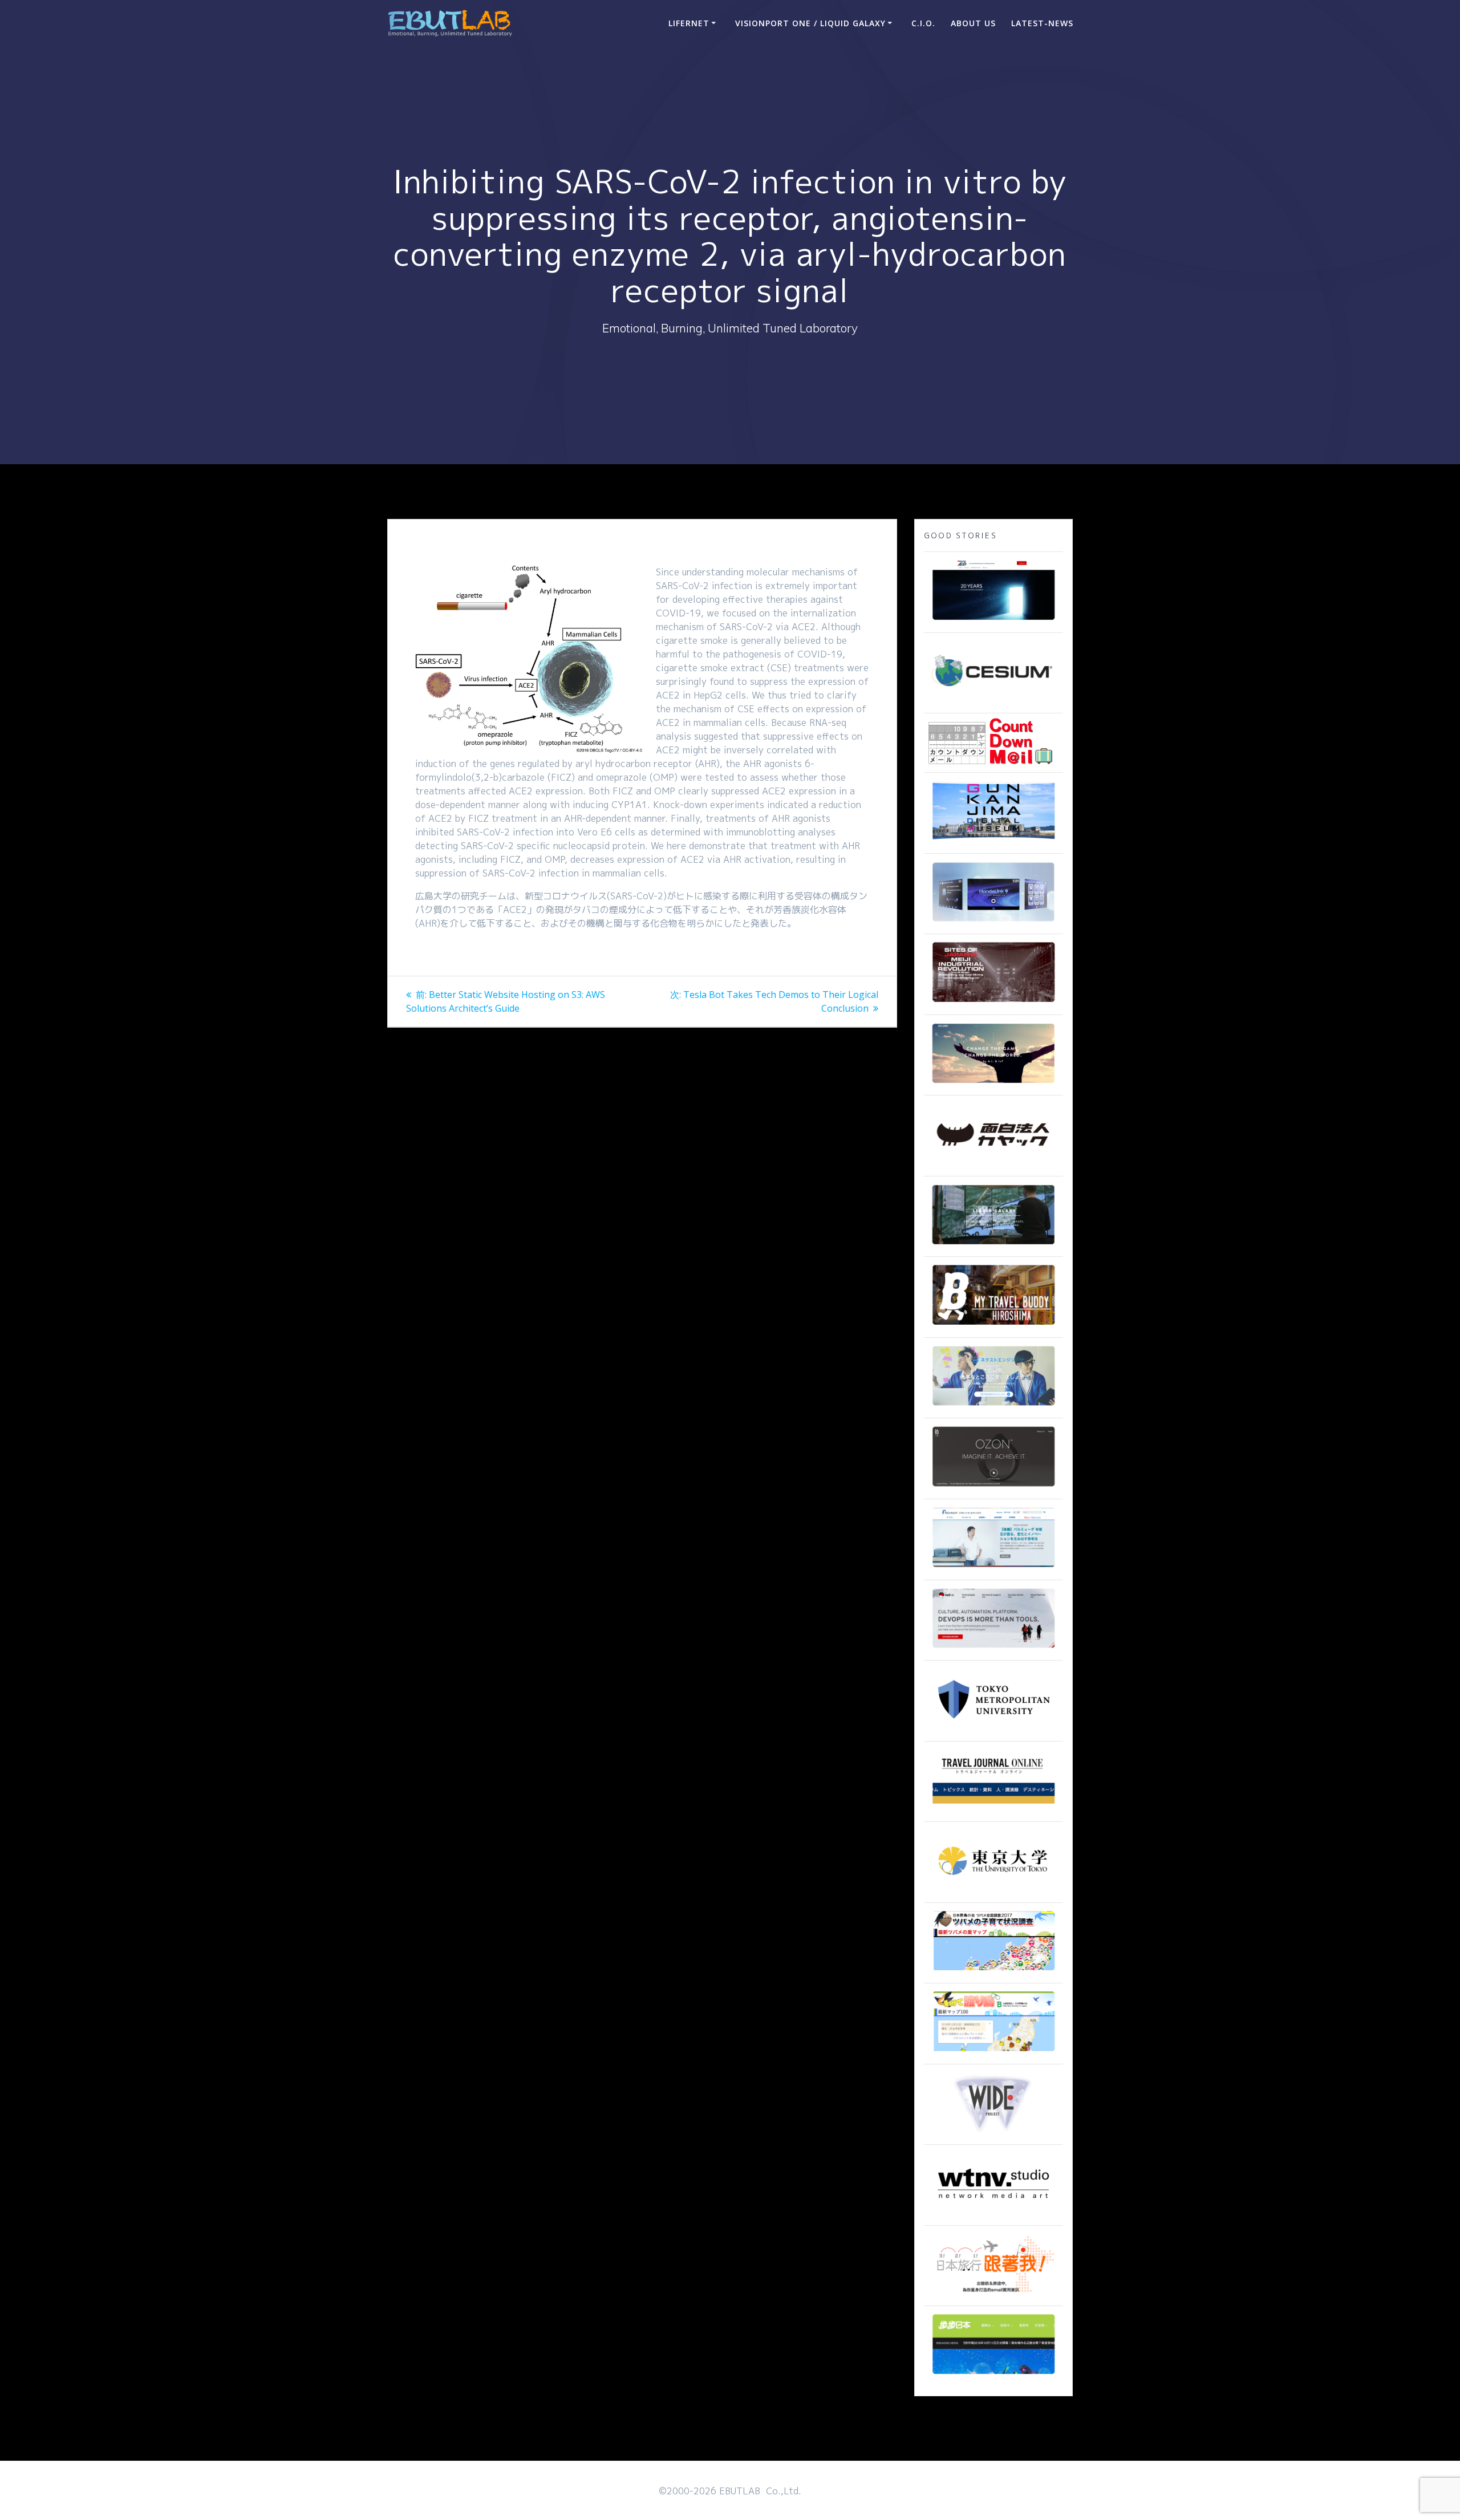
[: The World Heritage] (993, 1003)
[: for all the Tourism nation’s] (993, 1810)
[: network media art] (993, 2214)
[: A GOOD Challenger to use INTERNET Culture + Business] (993, 1568)
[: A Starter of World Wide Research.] (993, 621)
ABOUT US (973, 23)
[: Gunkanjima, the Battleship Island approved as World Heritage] (993, 842)
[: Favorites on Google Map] (993, 1971)
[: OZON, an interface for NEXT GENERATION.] (993, 1487)
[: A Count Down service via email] (991, 761)
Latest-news (1042, 23)
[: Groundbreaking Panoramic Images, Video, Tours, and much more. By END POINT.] (993, 1245)
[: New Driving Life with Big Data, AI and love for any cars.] (993, 922)
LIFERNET (689, 23)
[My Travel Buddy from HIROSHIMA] (993, 1326)
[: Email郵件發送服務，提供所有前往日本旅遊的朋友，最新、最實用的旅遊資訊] (993, 2294)
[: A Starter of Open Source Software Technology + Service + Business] (993, 1649)
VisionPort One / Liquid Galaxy (810, 23)
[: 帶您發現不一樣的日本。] (993, 2375)
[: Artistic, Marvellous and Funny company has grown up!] (993, 1164)
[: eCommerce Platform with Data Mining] (993, 1406)
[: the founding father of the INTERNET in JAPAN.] (993, 2133)
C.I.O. (923, 23)
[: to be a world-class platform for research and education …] (993, 1891)
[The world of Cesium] (993, 701)
